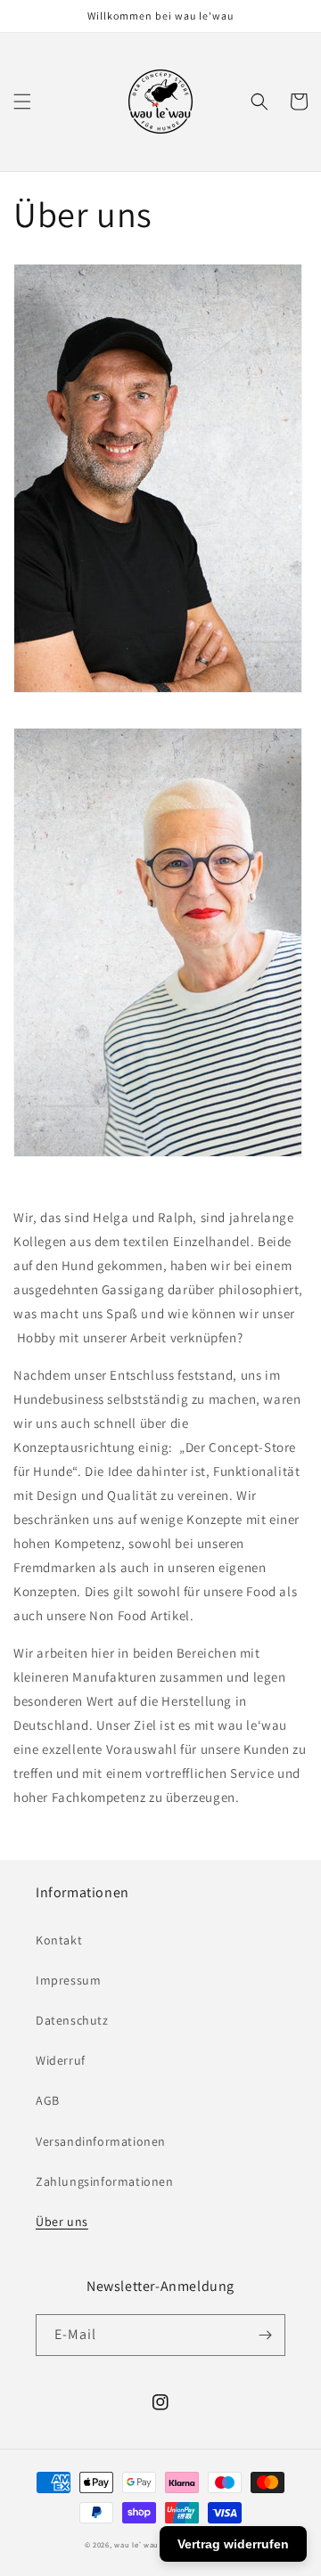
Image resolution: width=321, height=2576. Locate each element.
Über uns (62, 2221)
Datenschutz (72, 2020)
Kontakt (59, 1940)
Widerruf (61, 2060)
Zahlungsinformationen (105, 2181)
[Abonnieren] (265, 2335)
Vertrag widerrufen (233, 2544)
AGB (48, 2100)
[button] (22, 102)
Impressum (68, 1980)
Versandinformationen (101, 2141)
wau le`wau (136, 2544)
